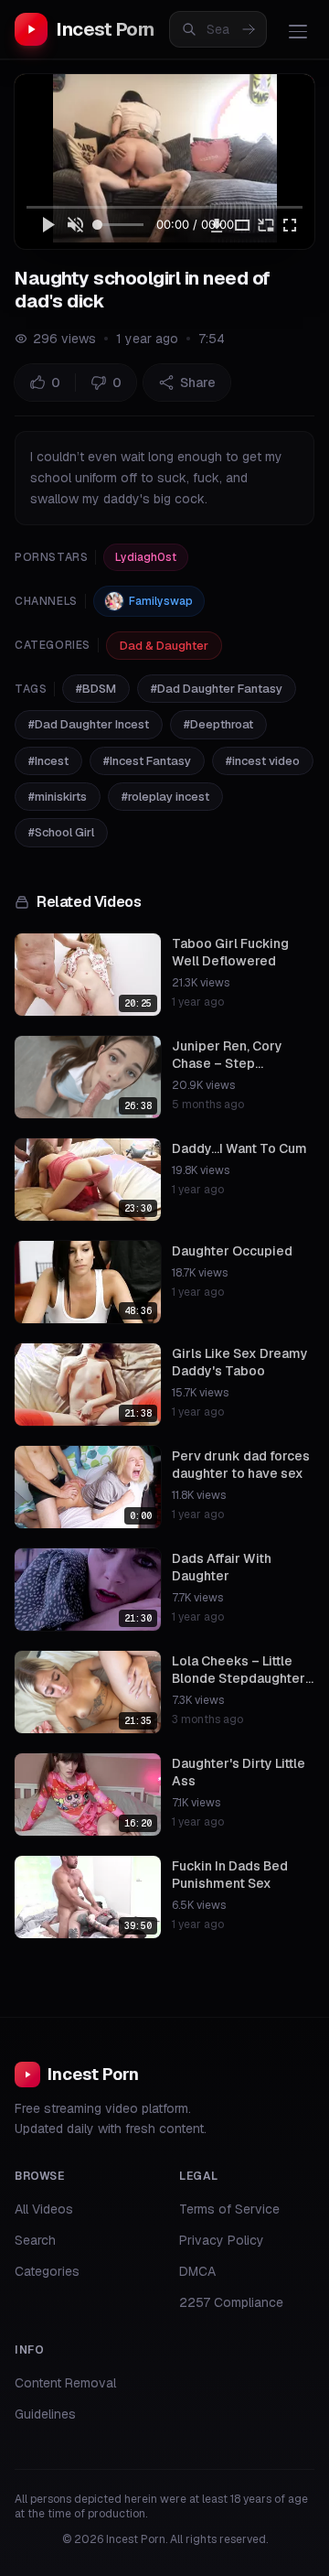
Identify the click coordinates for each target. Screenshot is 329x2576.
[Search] (249, 29)
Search (35, 2240)
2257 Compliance (231, 2302)
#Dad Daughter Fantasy (217, 689)
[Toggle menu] (298, 31)
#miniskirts (58, 797)
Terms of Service (229, 2209)
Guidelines (45, 2414)
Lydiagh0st (146, 557)
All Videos (44, 2209)
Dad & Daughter (164, 646)
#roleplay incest (165, 797)
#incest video (263, 761)
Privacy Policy (222, 2240)
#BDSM (96, 689)
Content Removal (65, 2383)
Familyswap (161, 601)
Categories (47, 2271)
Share (198, 383)
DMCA (197, 2271)
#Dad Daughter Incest (89, 724)
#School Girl (61, 832)
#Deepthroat (218, 724)
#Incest (48, 761)
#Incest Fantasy (147, 761)
